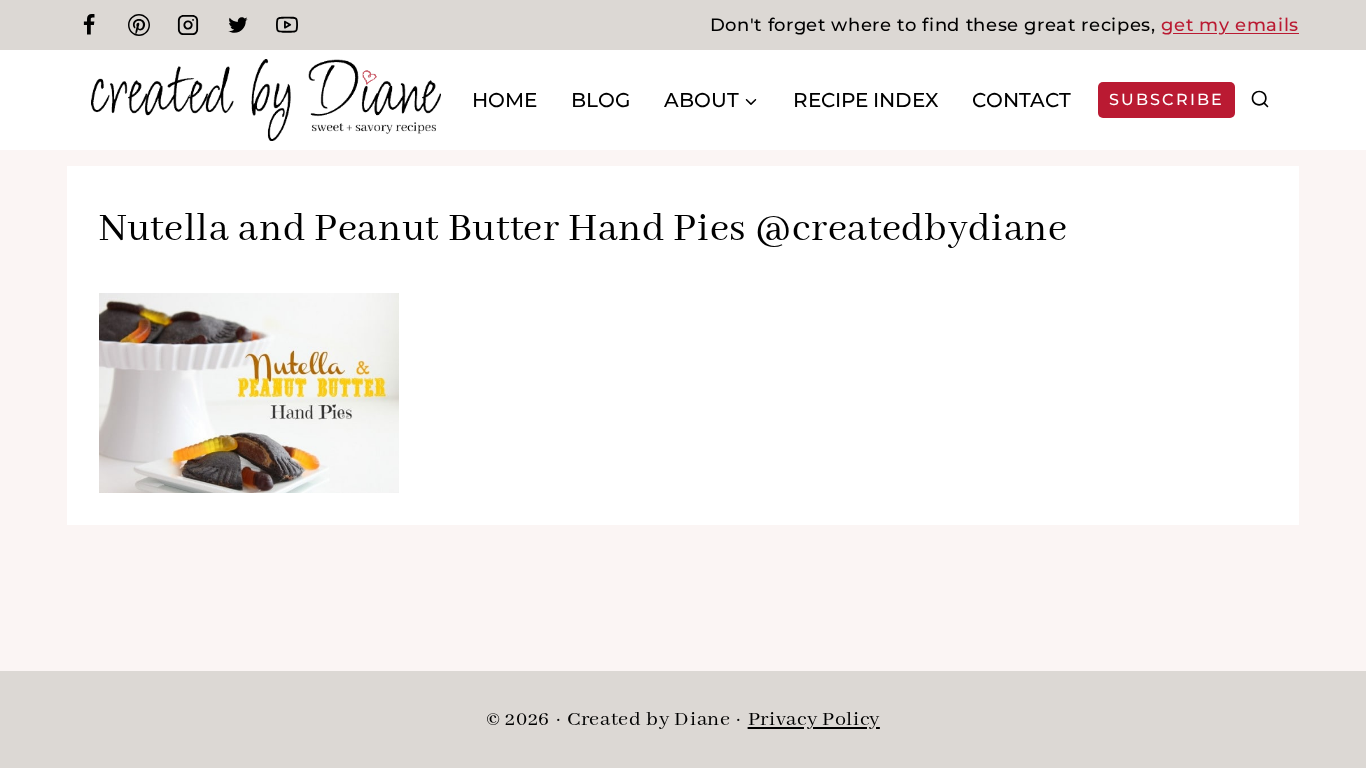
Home (504, 100)
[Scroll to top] (1316, 688)
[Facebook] (89, 25)
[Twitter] (238, 25)
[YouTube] (287, 25)
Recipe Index (865, 100)
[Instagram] (188, 25)
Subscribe (1166, 99)
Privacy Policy (814, 719)
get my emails (1230, 25)
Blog (600, 100)
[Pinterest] (139, 25)
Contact (1021, 100)
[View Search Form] (1260, 100)
